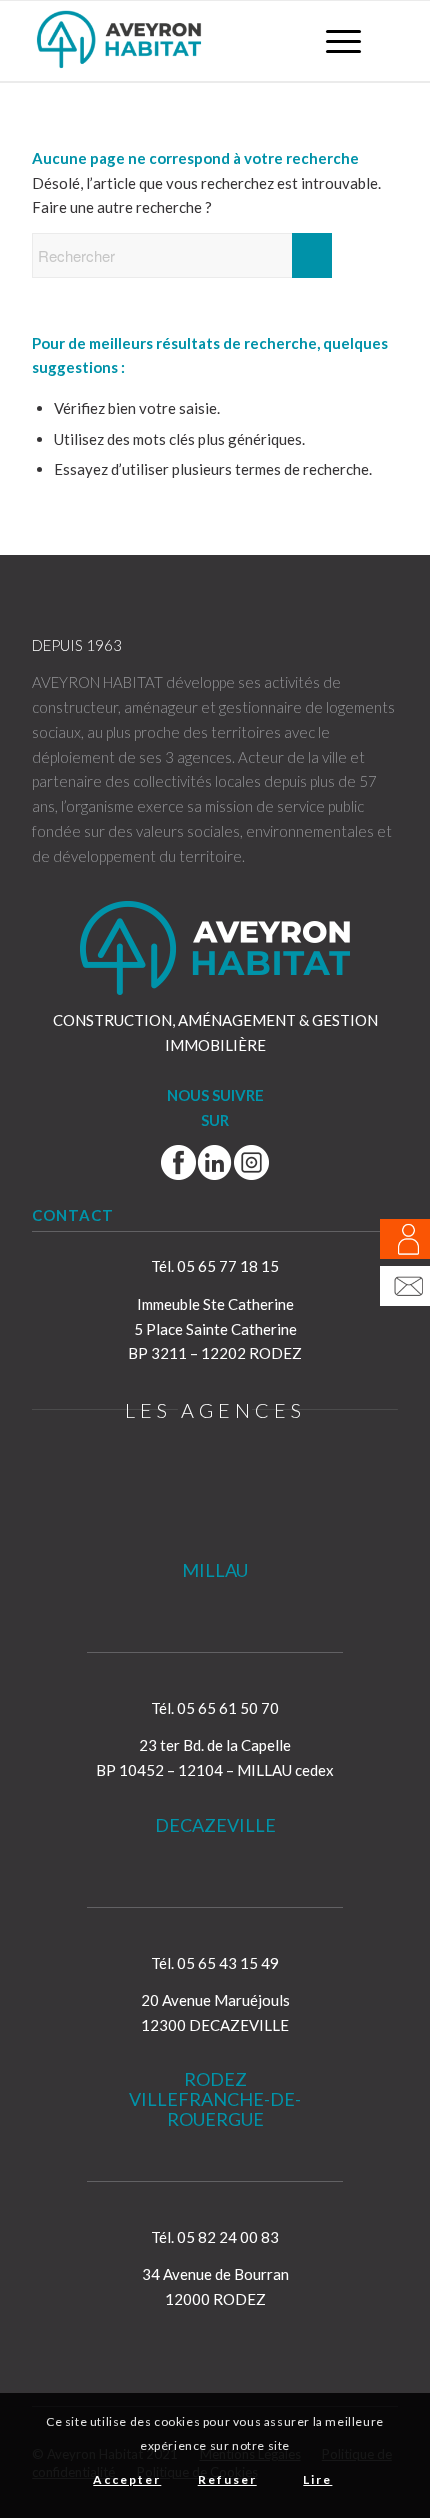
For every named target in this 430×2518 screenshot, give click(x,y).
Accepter (127, 2479)
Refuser (227, 2479)
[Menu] (333, 41)
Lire (317, 2479)
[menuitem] (333, 41)
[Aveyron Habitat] (178, 41)
